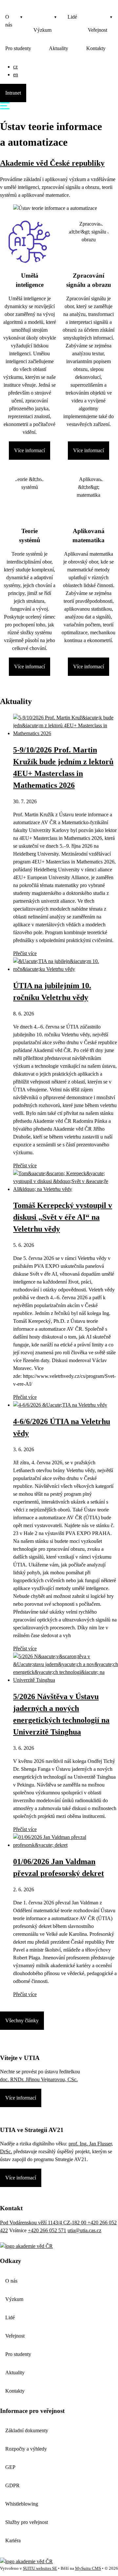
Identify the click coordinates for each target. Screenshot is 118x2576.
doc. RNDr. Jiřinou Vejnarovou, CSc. (39, 2079)
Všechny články (22, 2020)
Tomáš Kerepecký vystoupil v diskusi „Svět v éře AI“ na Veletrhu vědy (63, 1217)
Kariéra (13, 2540)
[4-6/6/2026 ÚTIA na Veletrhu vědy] (60, 1405)
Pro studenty (18, 48)
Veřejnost (98, 30)
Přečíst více (25, 953)
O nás (9, 21)
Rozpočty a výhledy (26, 2449)
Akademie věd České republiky (52, 163)
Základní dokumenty (27, 2430)
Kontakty (96, 48)
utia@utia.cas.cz (84, 2230)
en (16, 74)
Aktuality (59, 48)
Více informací (29, 450)
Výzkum (42, 30)
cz (15, 67)
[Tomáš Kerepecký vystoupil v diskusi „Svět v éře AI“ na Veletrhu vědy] (66, 1189)
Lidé (72, 17)
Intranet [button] (13, 93)
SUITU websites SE (40, 2568)
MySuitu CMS (88, 2568)
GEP (10, 2467)
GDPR (12, 2485)
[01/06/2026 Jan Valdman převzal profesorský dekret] (66, 1845)
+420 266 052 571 (47, 2230)
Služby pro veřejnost (27, 2522)
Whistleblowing (22, 2504)
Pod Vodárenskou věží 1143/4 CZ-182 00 (44, 2223)
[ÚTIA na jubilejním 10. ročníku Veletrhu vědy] (66, 969)
